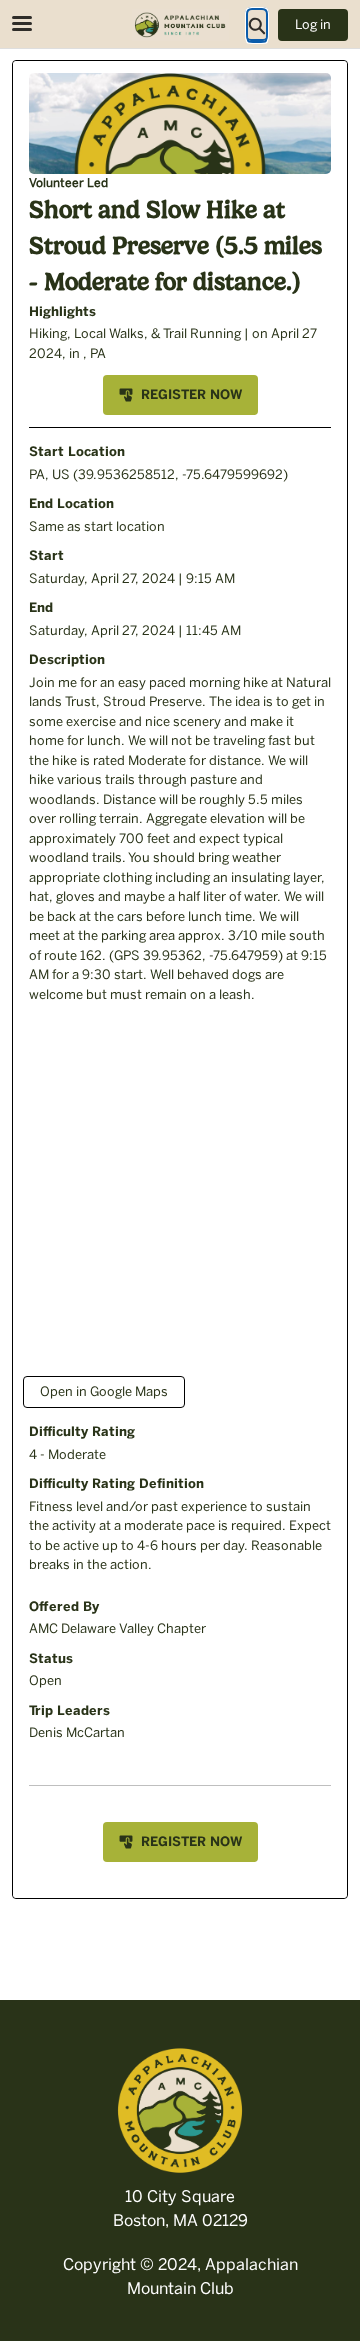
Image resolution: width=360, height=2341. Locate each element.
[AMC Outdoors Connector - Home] (180, 25)
